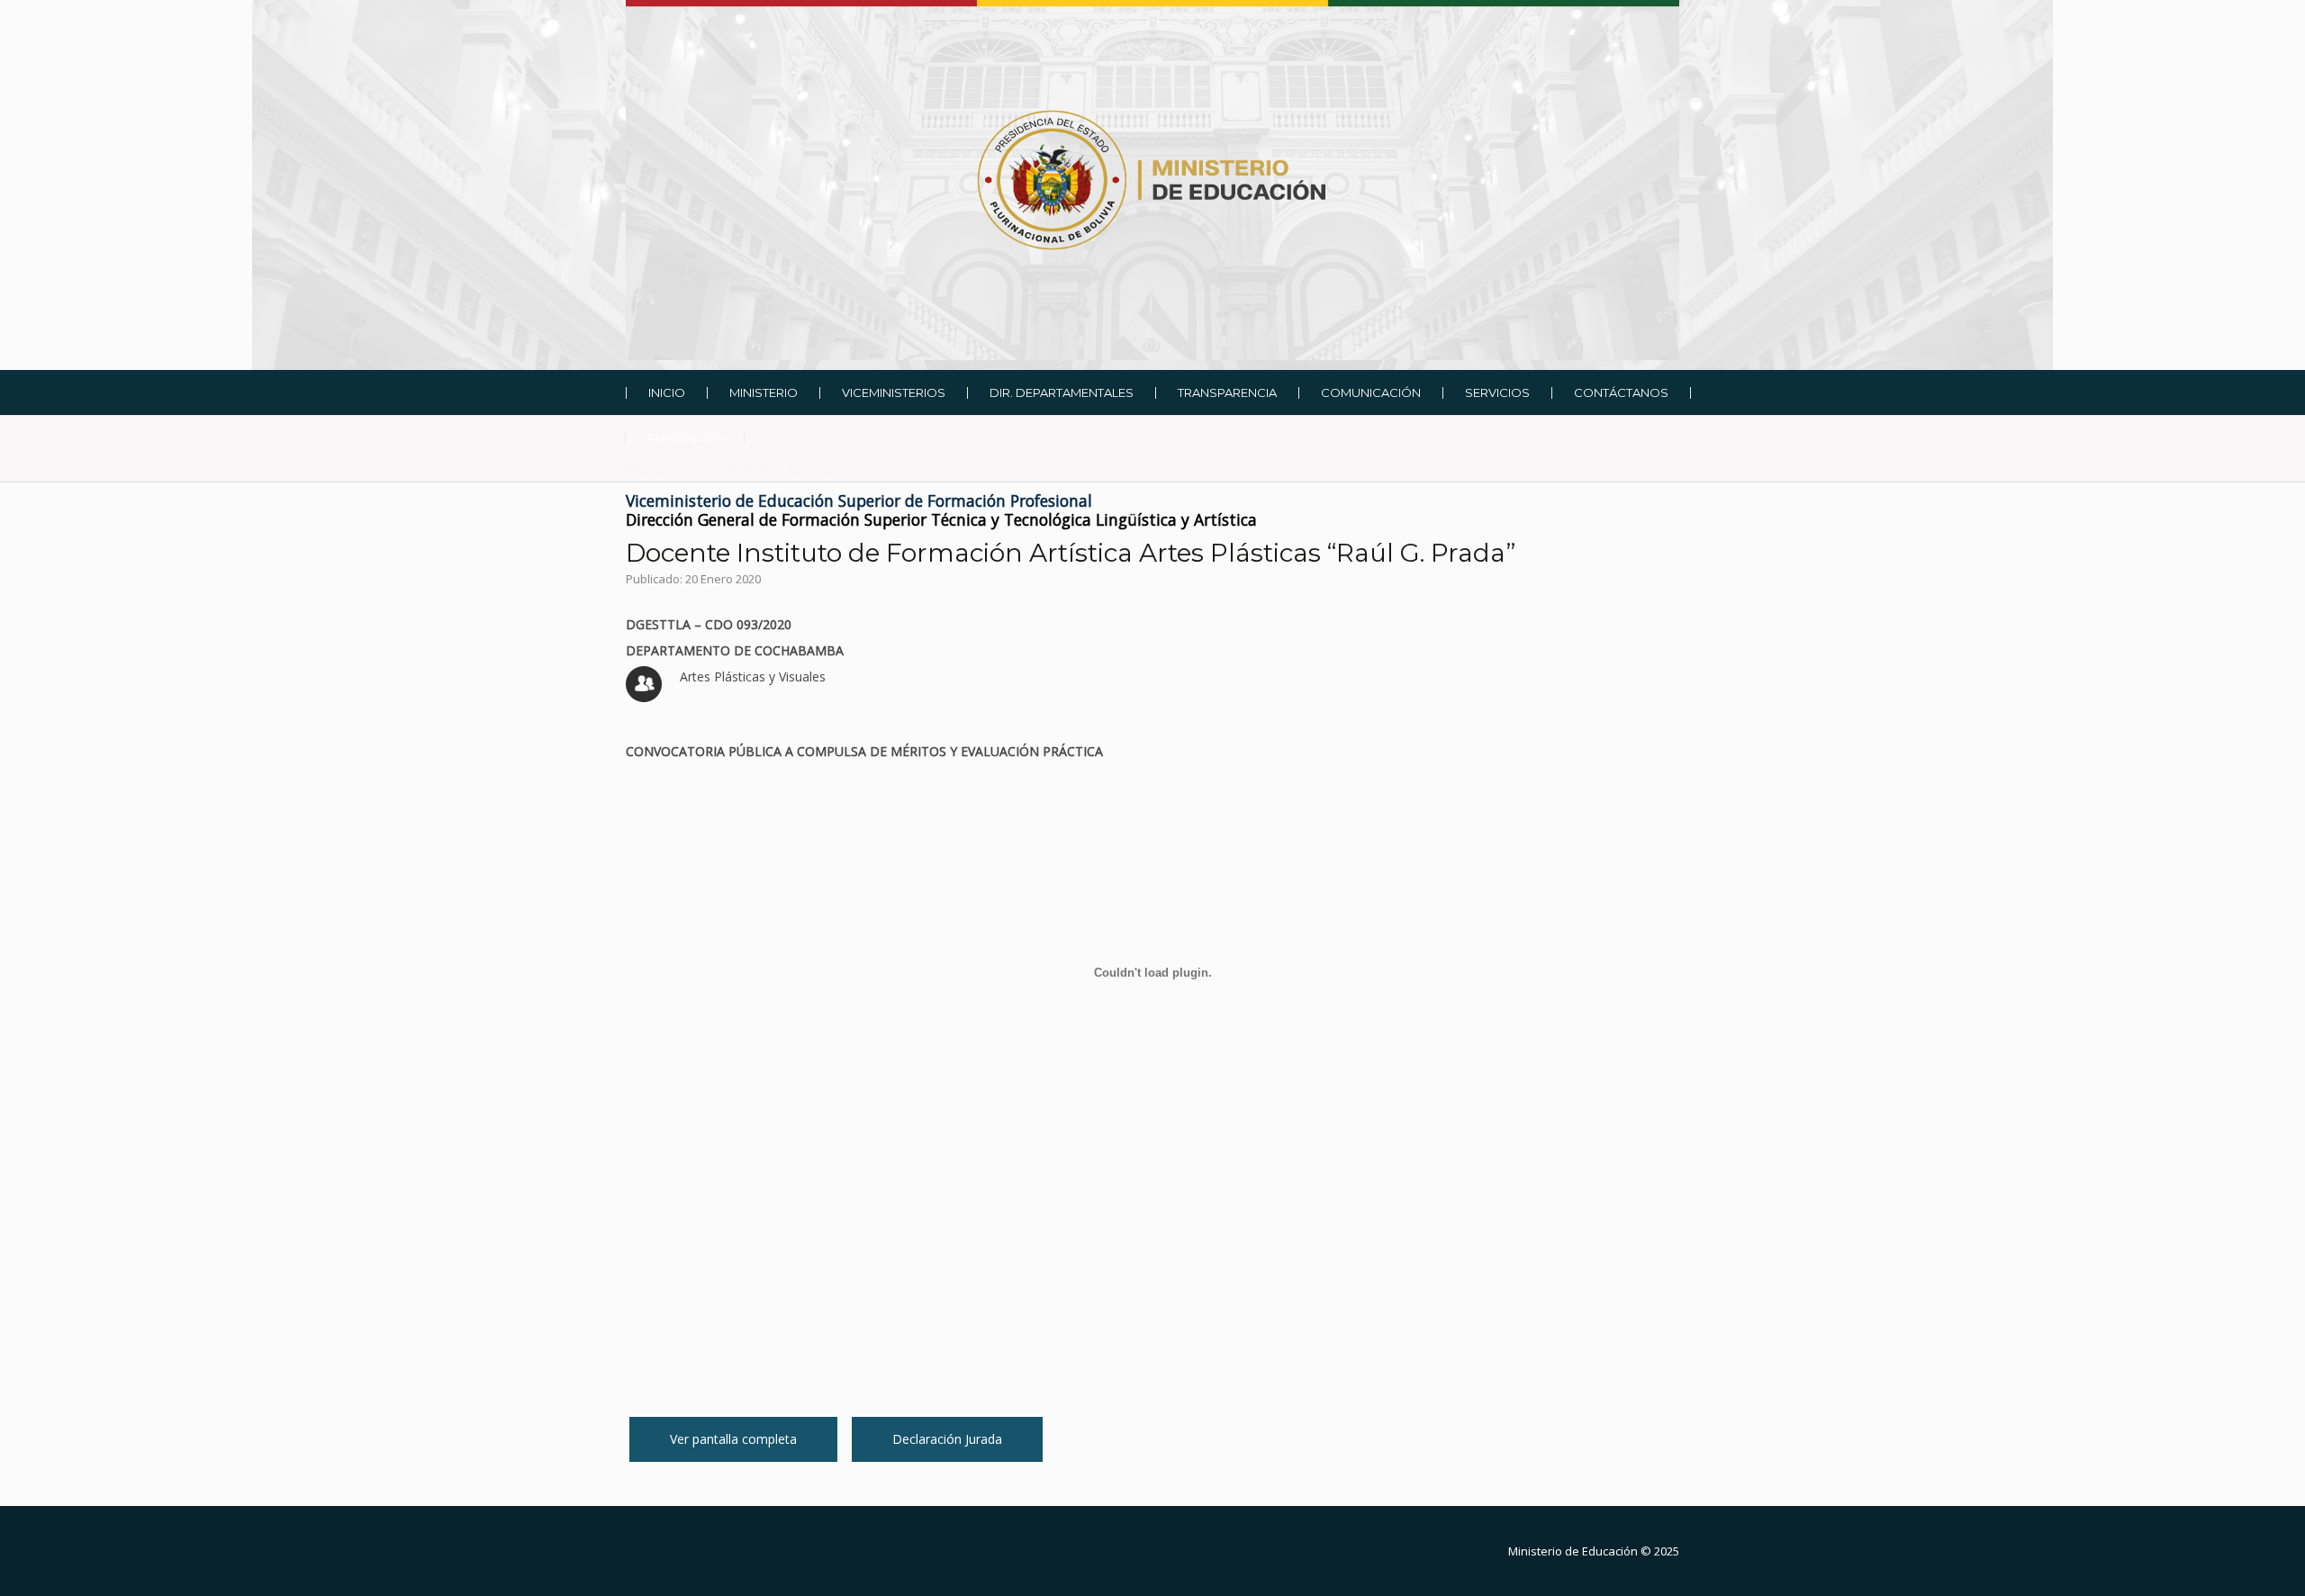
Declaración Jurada (947, 1439)
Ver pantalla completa (733, 1439)
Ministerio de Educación (1573, 1551)
